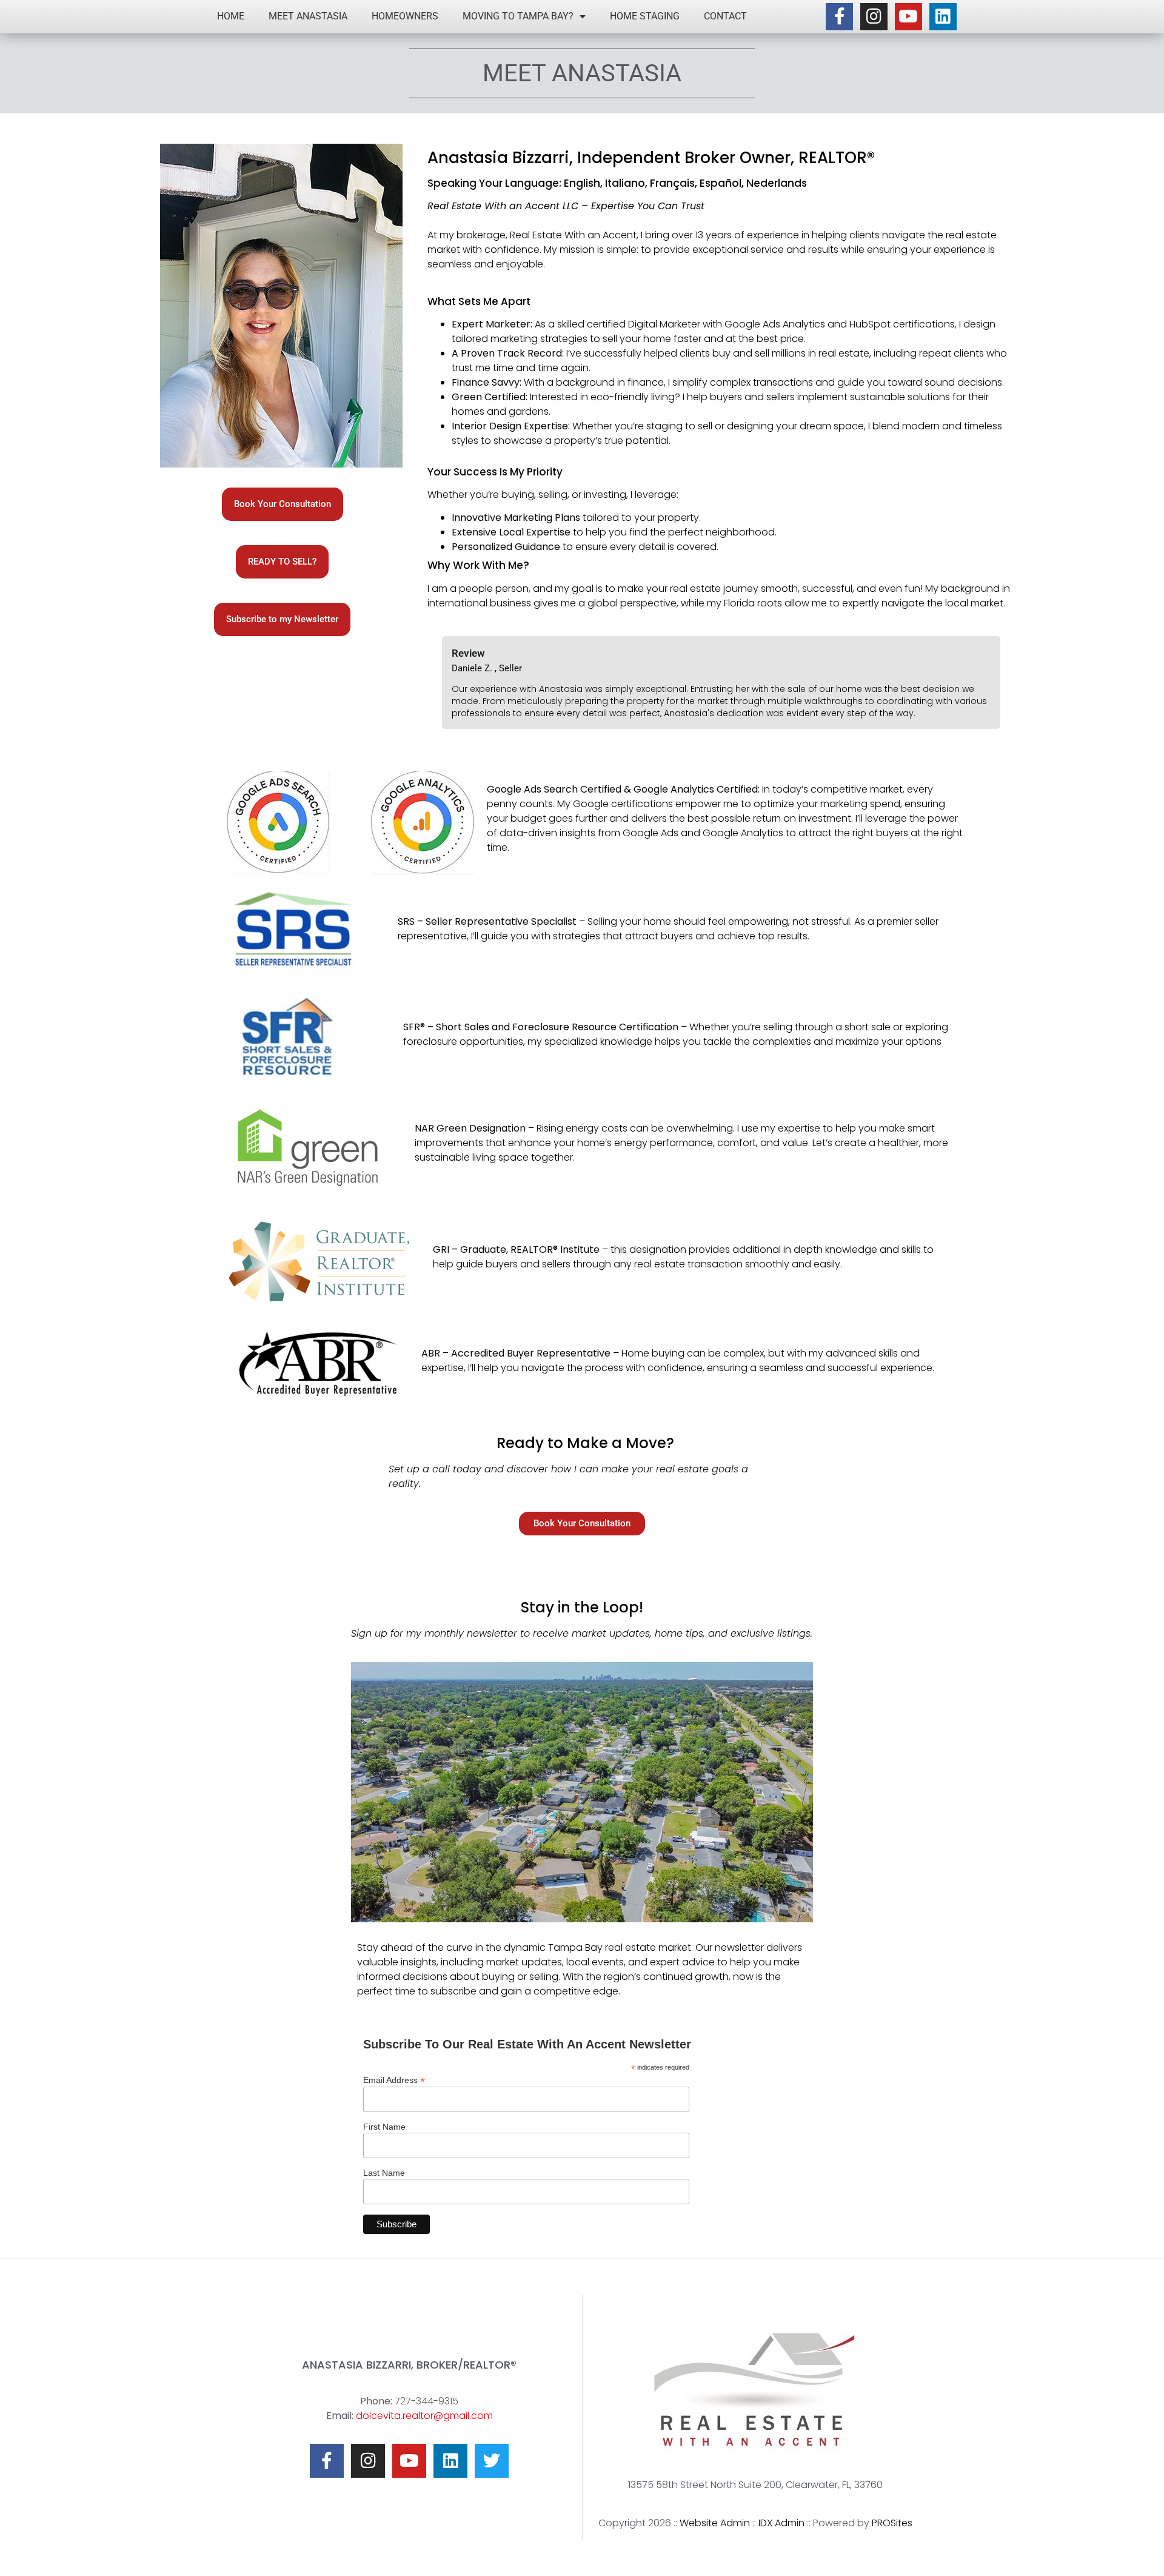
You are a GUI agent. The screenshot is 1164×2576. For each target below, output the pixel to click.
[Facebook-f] (839, 17)
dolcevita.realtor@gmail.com (424, 2416)
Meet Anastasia (308, 16)
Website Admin (715, 2523)
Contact (725, 16)
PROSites (892, 2523)
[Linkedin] (943, 17)
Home (231, 16)
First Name (384, 2127)
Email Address (394, 2080)
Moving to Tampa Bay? (518, 16)
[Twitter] (492, 2461)
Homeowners (405, 16)
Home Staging (645, 16)
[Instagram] (874, 17)
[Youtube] (908, 17)
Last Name (384, 2173)
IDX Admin (781, 2523)
